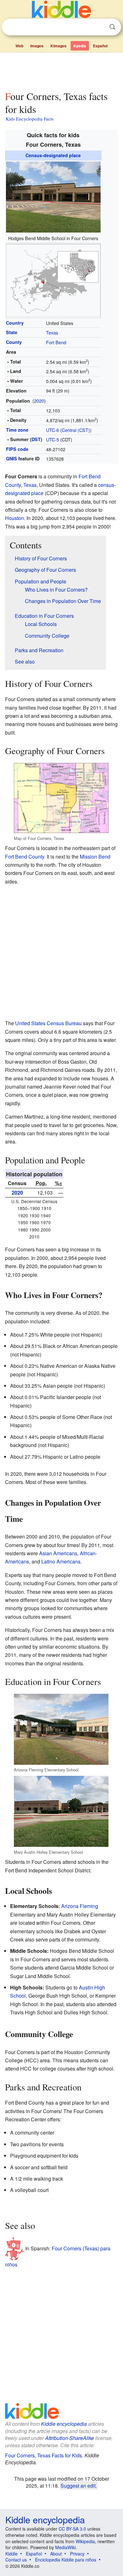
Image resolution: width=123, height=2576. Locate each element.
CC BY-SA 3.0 (72, 2529)
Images (37, 46)
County (14, 342)
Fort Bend (56, 342)
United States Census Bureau (48, 1023)
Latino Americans (61, 1561)
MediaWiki (65, 2547)
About (56, 2554)
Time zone (17, 430)
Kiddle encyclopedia (64, 2424)
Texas (52, 332)
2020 (39, 401)
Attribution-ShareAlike (70, 2438)
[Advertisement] (61, 70)
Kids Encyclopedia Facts (30, 119)
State (12, 332)
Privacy (77, 2554)
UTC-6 (53, 430)
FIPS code (17, 449)
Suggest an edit (78, 2485)
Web (19, 46)
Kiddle (12, 2554)
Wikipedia (85, 2541)
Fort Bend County (25, 857)
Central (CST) (76, 430)
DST (36, 439)
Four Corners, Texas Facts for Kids (44, 2455)
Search (112, 27)
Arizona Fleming (80, 1906)
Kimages (59, 46)
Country (15, 323)
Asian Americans (58, 1553)
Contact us (16, 2560)
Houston (15, 518)
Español (100, 46)
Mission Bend (95, 857)
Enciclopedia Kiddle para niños (66, 2560)
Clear (99, 27)
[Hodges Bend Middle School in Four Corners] (53, 196)
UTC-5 (53, 439)
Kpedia (80, 46)
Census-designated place (53, 155)
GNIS (12, 458)
